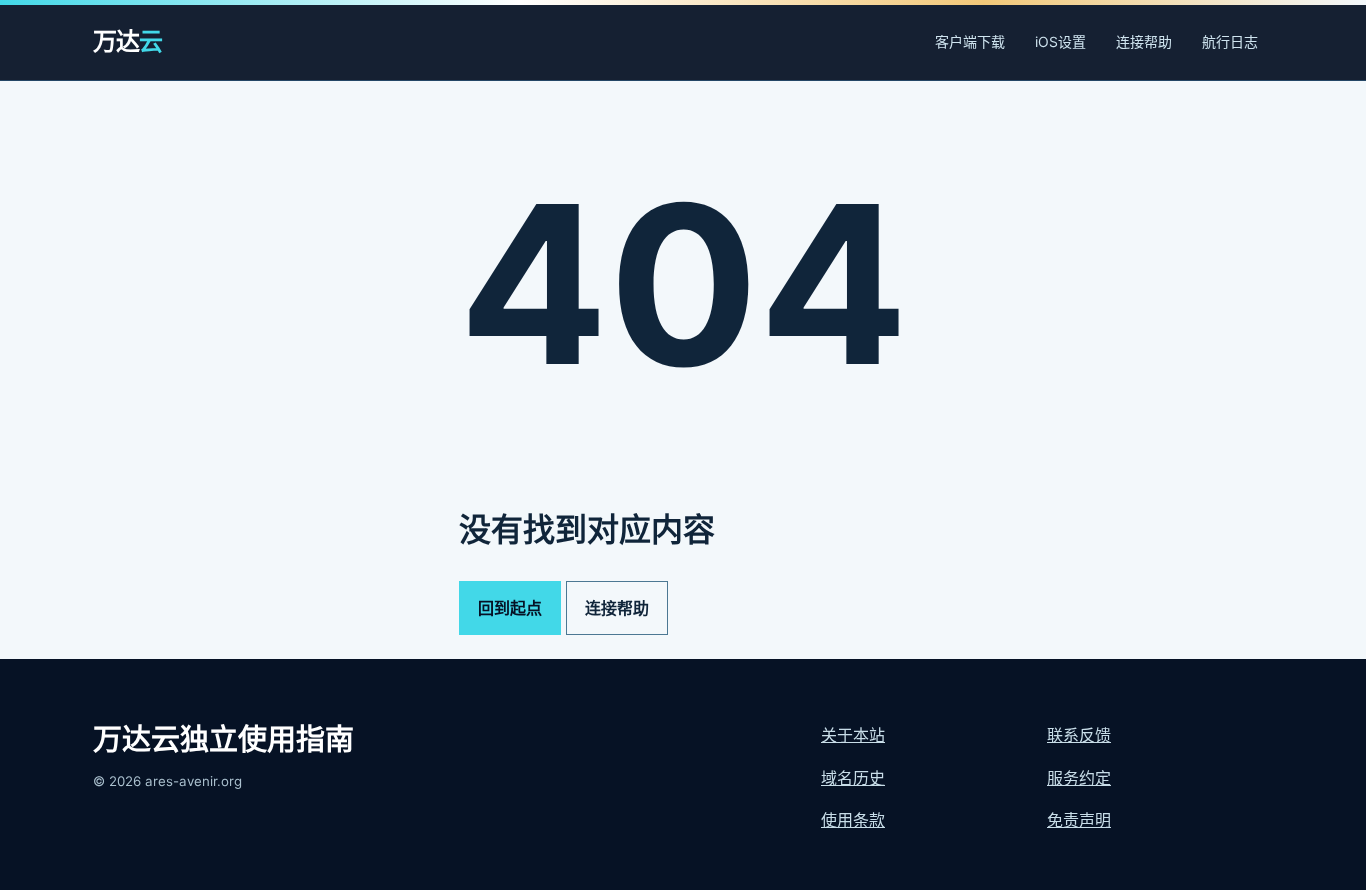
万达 (127, 41)
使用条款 (853, 820)
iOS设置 (1060, 41)
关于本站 (853, 735)
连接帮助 (1144, 41)
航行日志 (1230, 41)
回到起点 (510, 608)
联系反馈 (1079, 735)
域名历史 (853, 778)
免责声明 (1079, 820)
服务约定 (1079, 778)
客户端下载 (970, 41)
